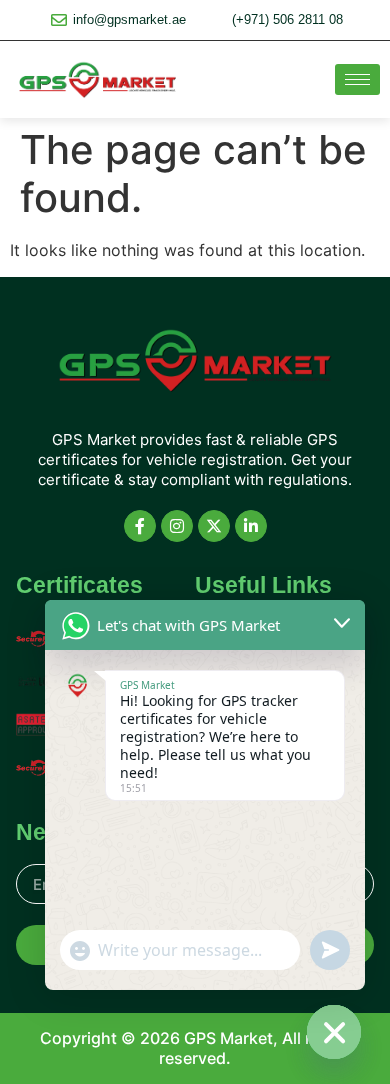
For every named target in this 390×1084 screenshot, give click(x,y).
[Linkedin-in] (251, 526)
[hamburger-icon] (357, 79)
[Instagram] (177, 526)
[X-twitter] (214, 526)
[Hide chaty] (334, 1032)
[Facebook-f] (140, 526)
